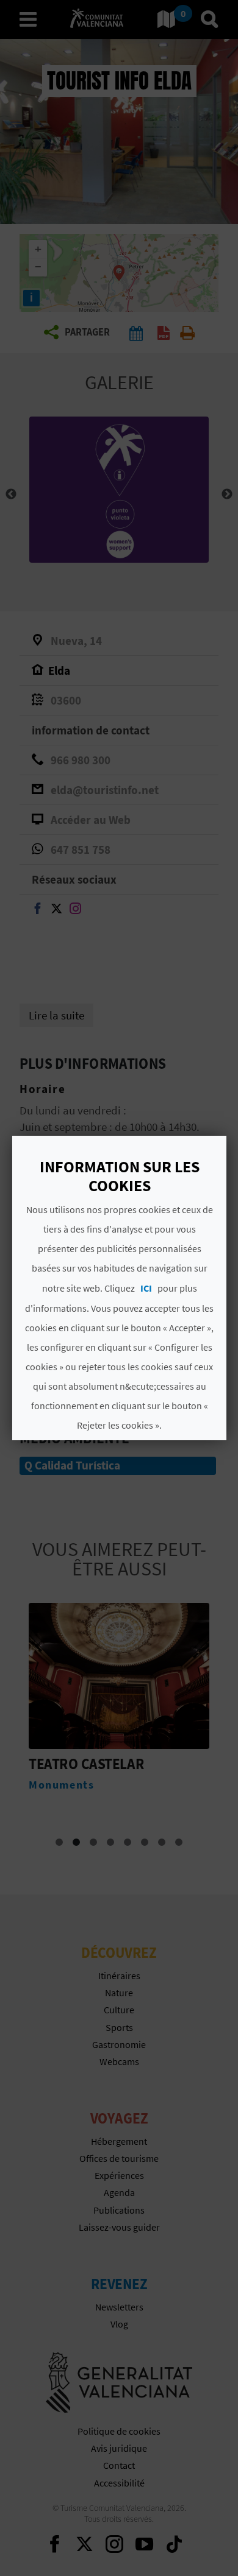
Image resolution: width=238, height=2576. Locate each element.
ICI (146, 1288)
